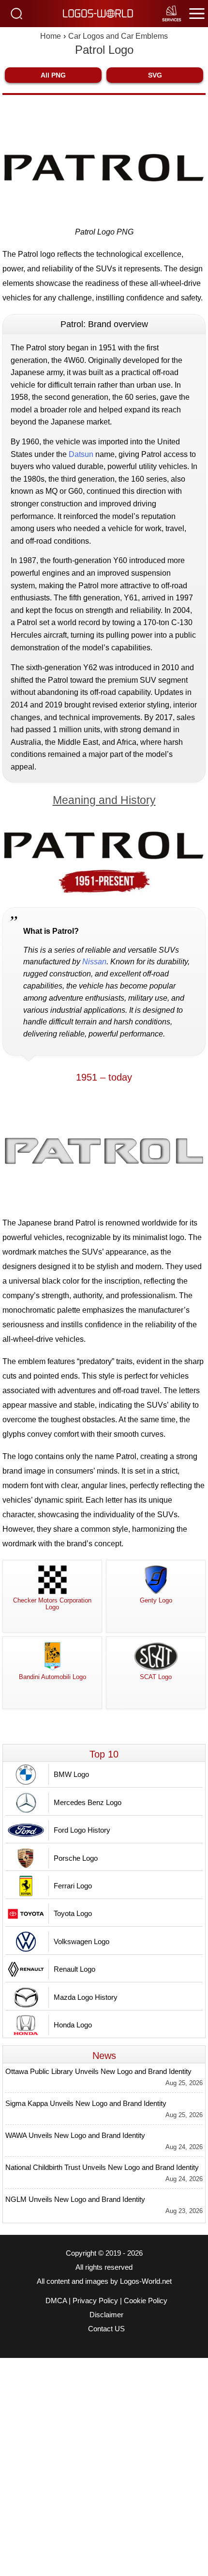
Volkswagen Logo (82, 1941)
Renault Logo (74, 1969)
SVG (155, 75)
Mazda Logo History (86, 1997)
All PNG (53, 75)
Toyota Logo (73, 1913)
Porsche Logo (76, 1858)
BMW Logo (71, 1774)
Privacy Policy (95, 2301)
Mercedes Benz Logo (88, 1802)
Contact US (106, 2329)
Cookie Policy (146, 2301)
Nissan (94, 962)
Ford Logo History (82, 1830)
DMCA (56, 2301)
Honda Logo (73, 2025)
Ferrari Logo (73, 1886)
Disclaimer (106, 2315)
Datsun (81, 454)
